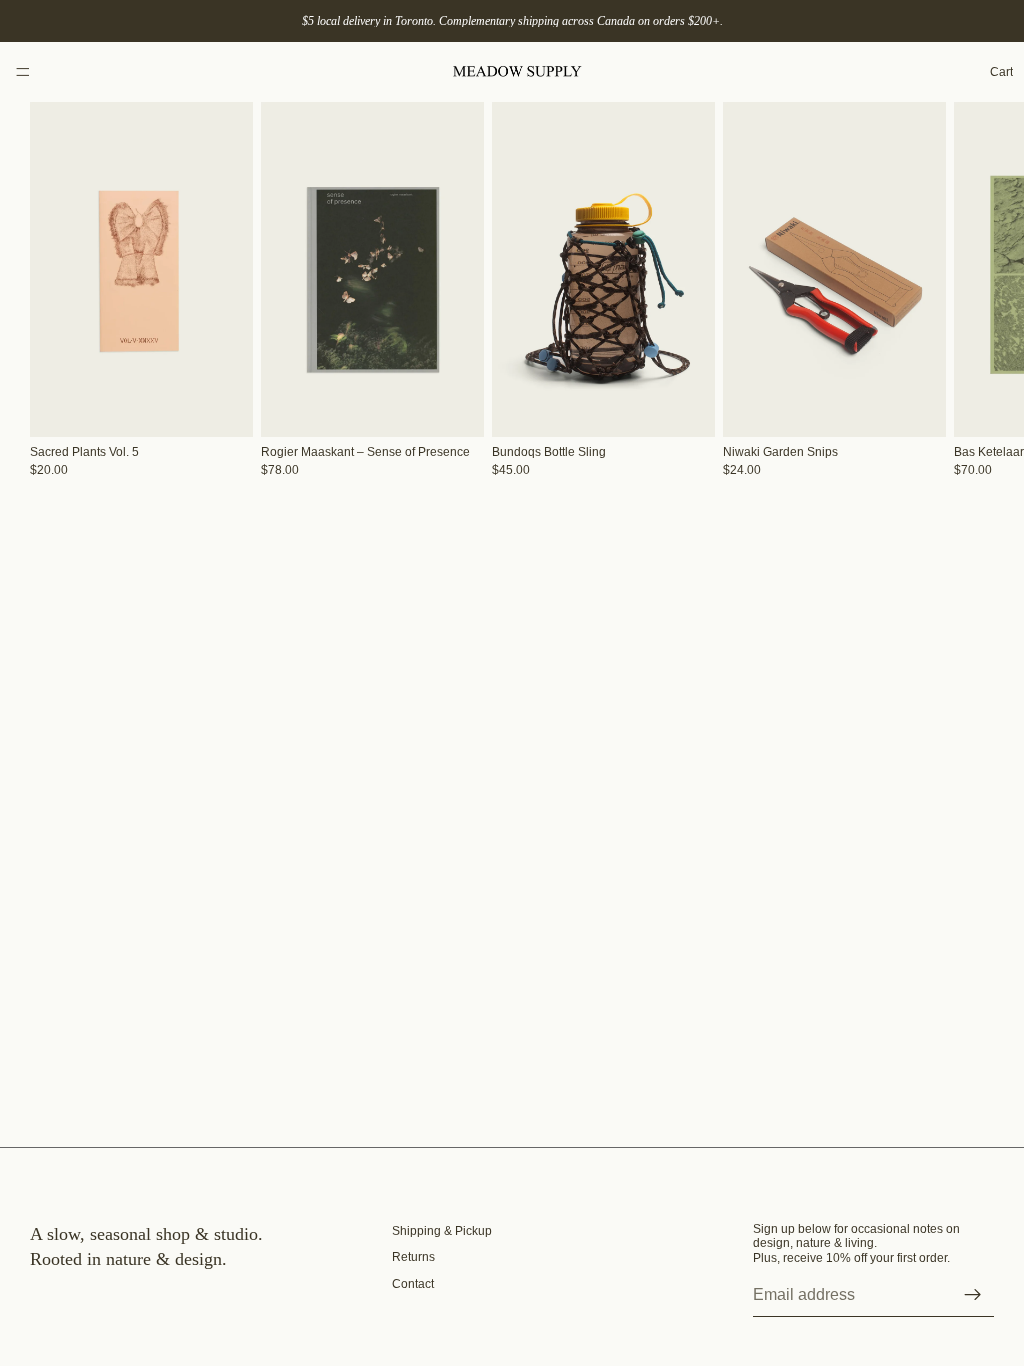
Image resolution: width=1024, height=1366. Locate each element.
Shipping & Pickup (442, 1231)
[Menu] (23, 72)
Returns (413, 1257)
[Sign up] (973, 1295)
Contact (413, 1284)
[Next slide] (972, 290)
